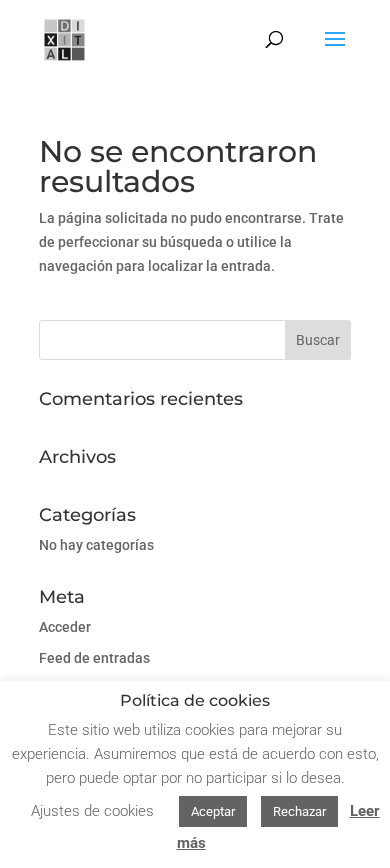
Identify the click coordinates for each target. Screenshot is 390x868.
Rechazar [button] (299, 811)
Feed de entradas (94, 658)
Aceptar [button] (213, 811)
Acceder (65, 627)
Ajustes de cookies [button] (92, 811)
